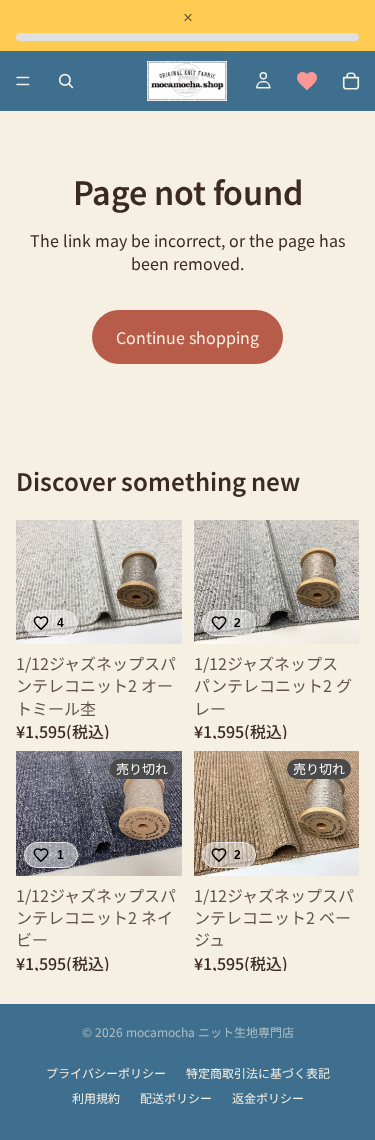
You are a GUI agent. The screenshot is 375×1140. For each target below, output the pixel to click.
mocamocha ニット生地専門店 (210, 1031)
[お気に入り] (307, 81)
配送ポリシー (176, 1098)
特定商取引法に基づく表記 (258, 1073)
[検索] (66, 81)
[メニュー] (23, 81)
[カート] (351, 81)
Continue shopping (187, 337)
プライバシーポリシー (106, 1073)
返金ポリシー (268, 1098)
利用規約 (96, 1098)
